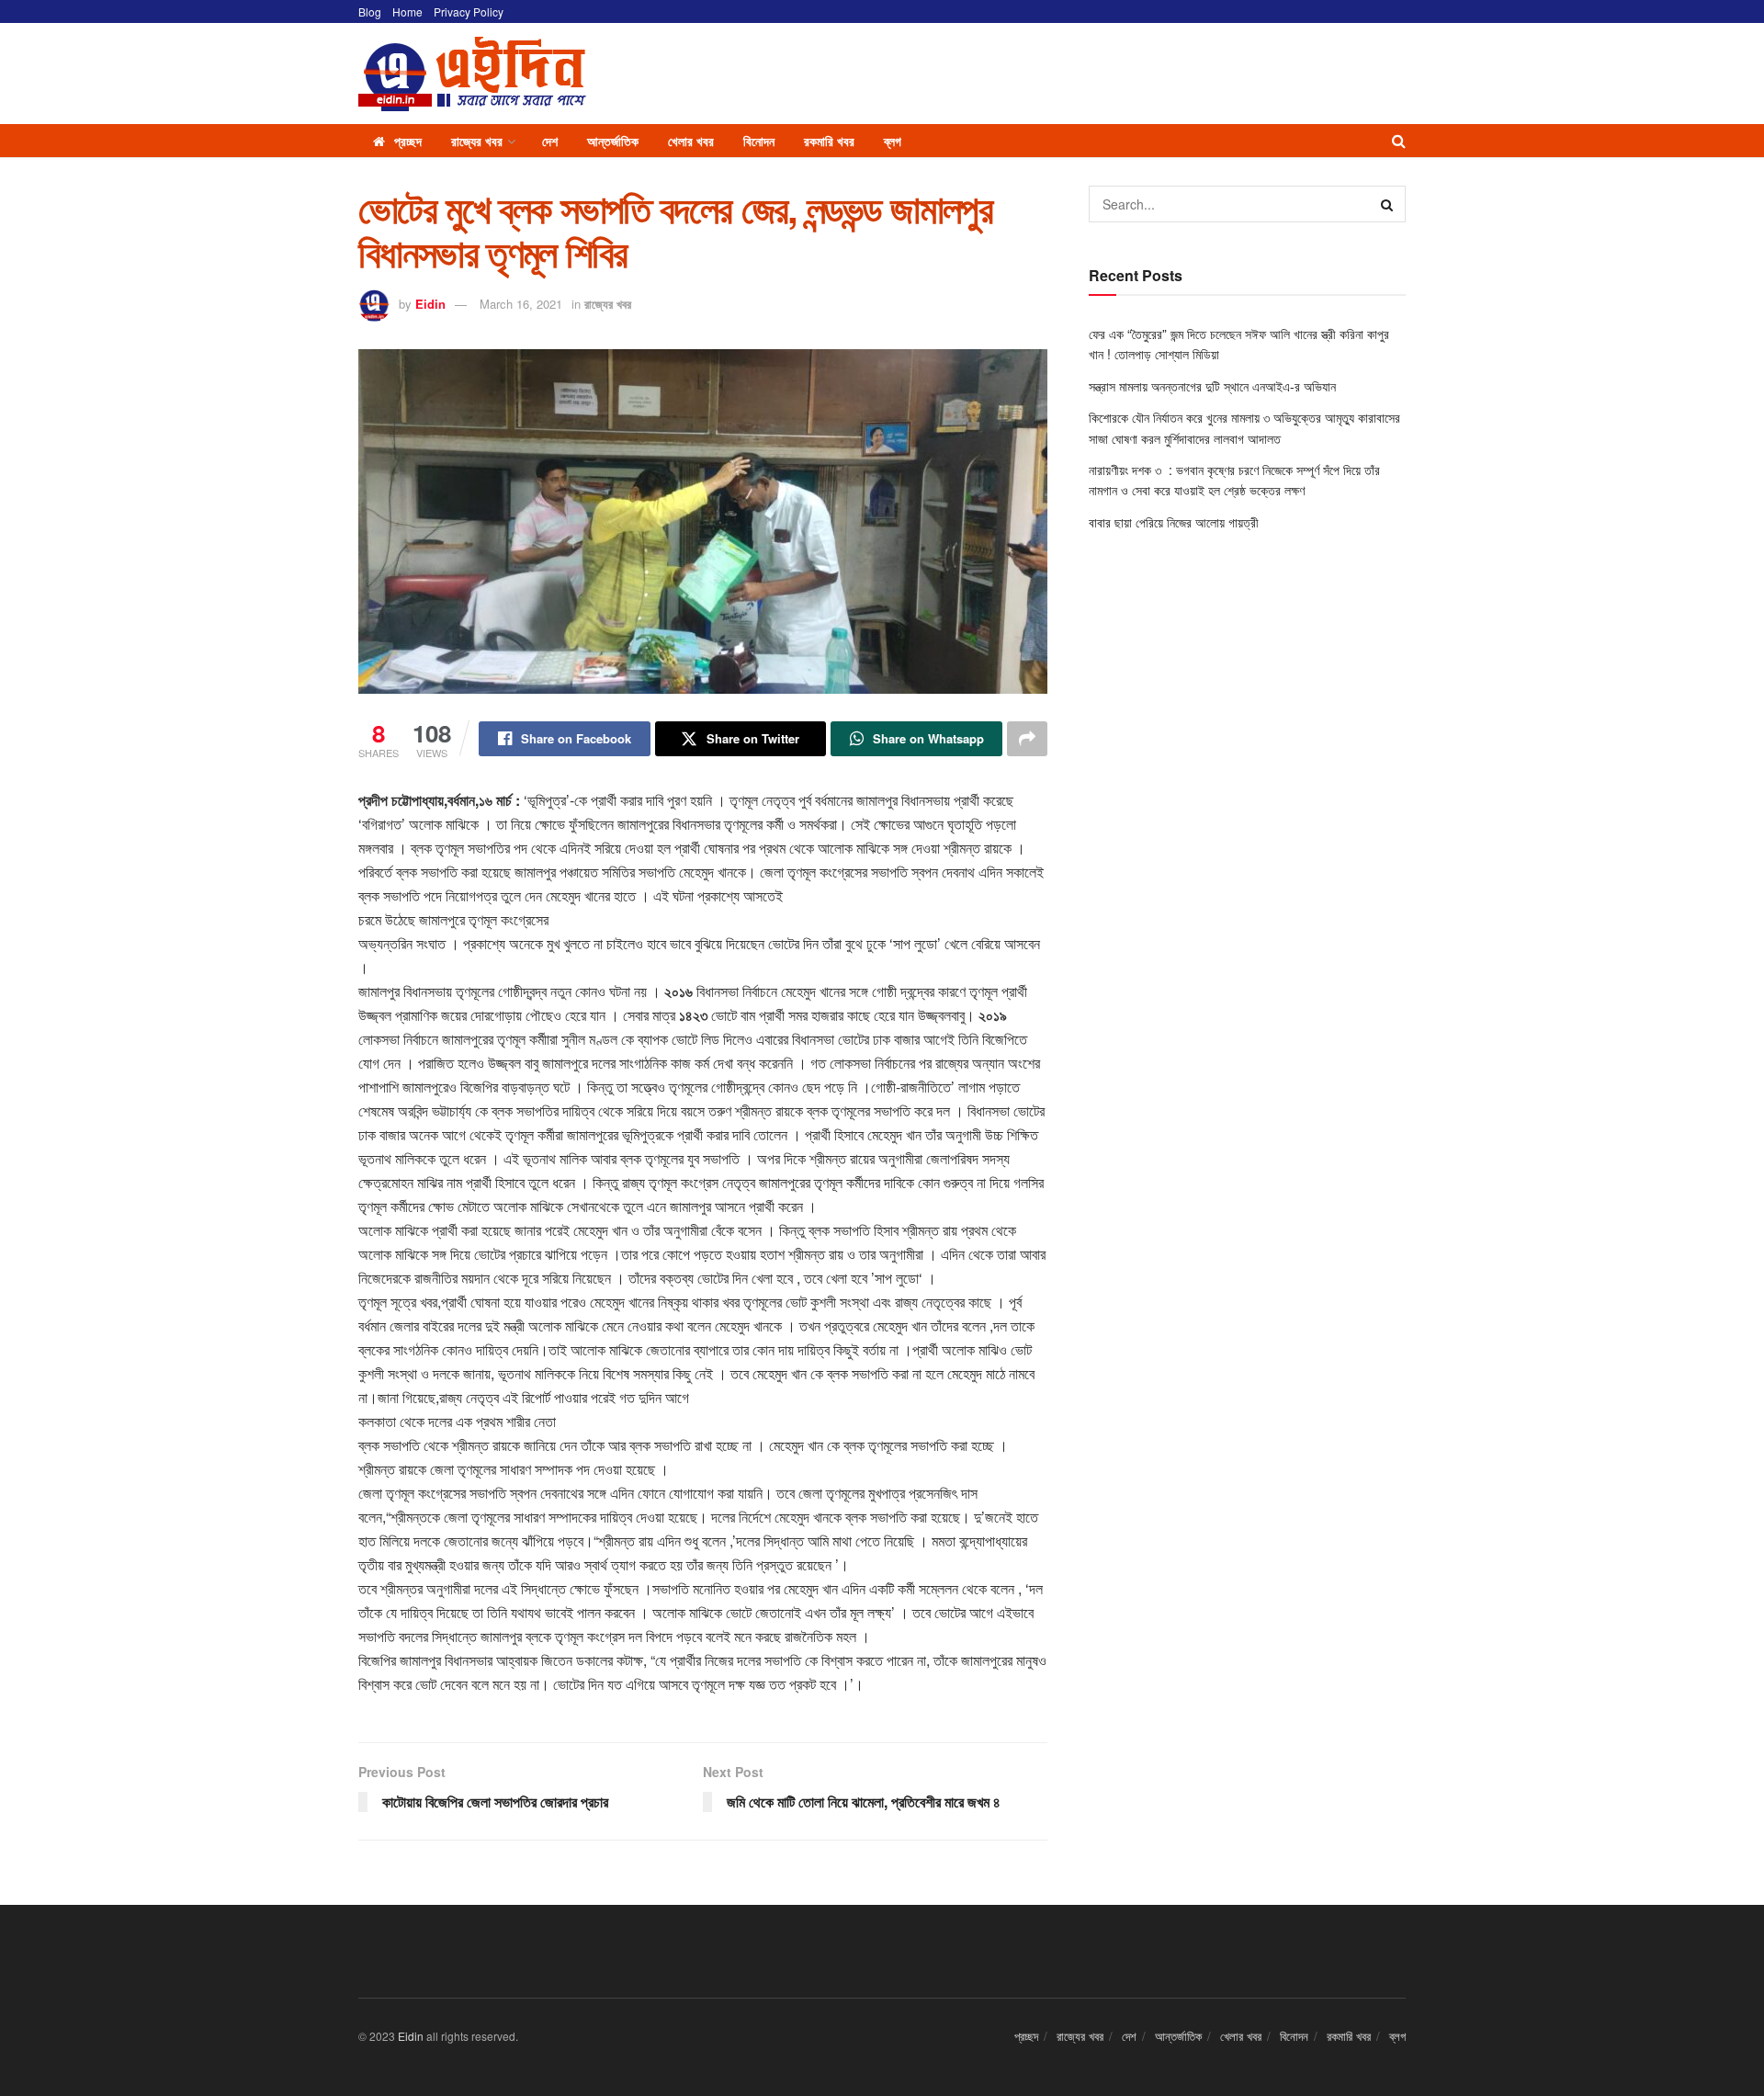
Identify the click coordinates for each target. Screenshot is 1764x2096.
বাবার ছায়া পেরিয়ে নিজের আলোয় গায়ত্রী (1176, 522)
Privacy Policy (469, 11)
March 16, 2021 (521, 304)
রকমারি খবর (829, 141)
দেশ (550, 141)
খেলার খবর (691, 141)
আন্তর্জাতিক (613, 141)
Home (407, 11)
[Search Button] (1399, 141)
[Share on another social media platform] (1027, 739)
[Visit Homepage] (472, 74)
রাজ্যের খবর (477, 141)
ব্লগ (893, 141)
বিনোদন (759, 141)
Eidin (430, 304)
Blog (370, 11)
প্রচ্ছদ (408, 141)
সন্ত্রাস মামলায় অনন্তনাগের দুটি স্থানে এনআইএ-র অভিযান (1212, 386)
